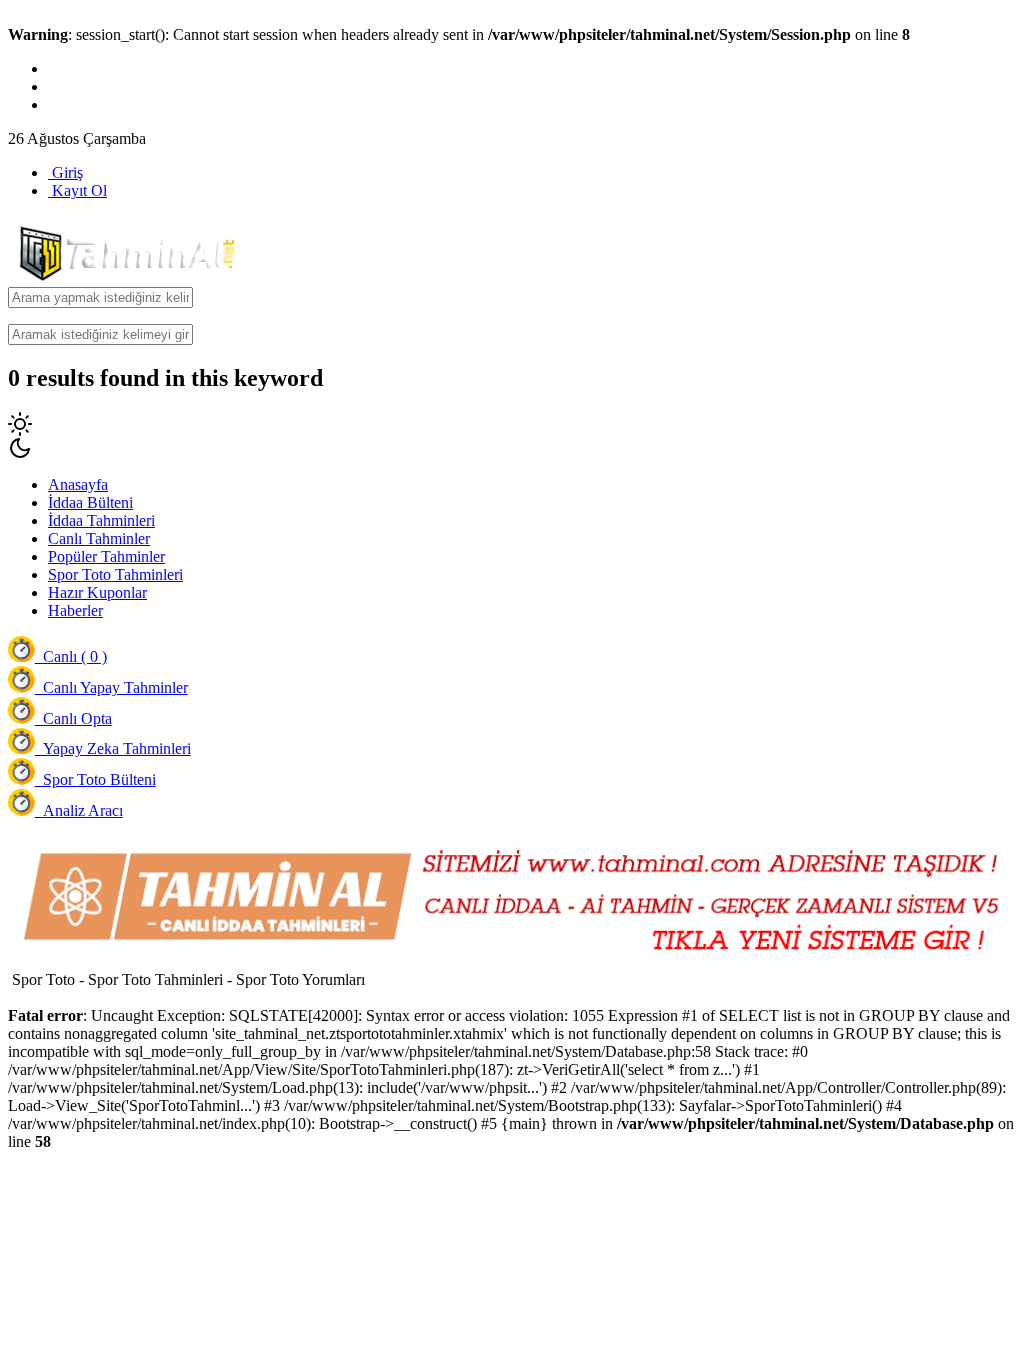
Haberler (75, 610)
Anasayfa (78, 484)
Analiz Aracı (79, 810)
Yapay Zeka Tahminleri (113, 748)
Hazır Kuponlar (97, 592)
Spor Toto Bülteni (95, 779)
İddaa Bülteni (90, 502)
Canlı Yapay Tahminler (111, 687)
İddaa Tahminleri (101, 520)
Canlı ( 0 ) (71, 656)
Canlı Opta (73, 718)
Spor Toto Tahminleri (115, 574)
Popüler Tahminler (106, 556)
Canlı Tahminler (99, 538)
